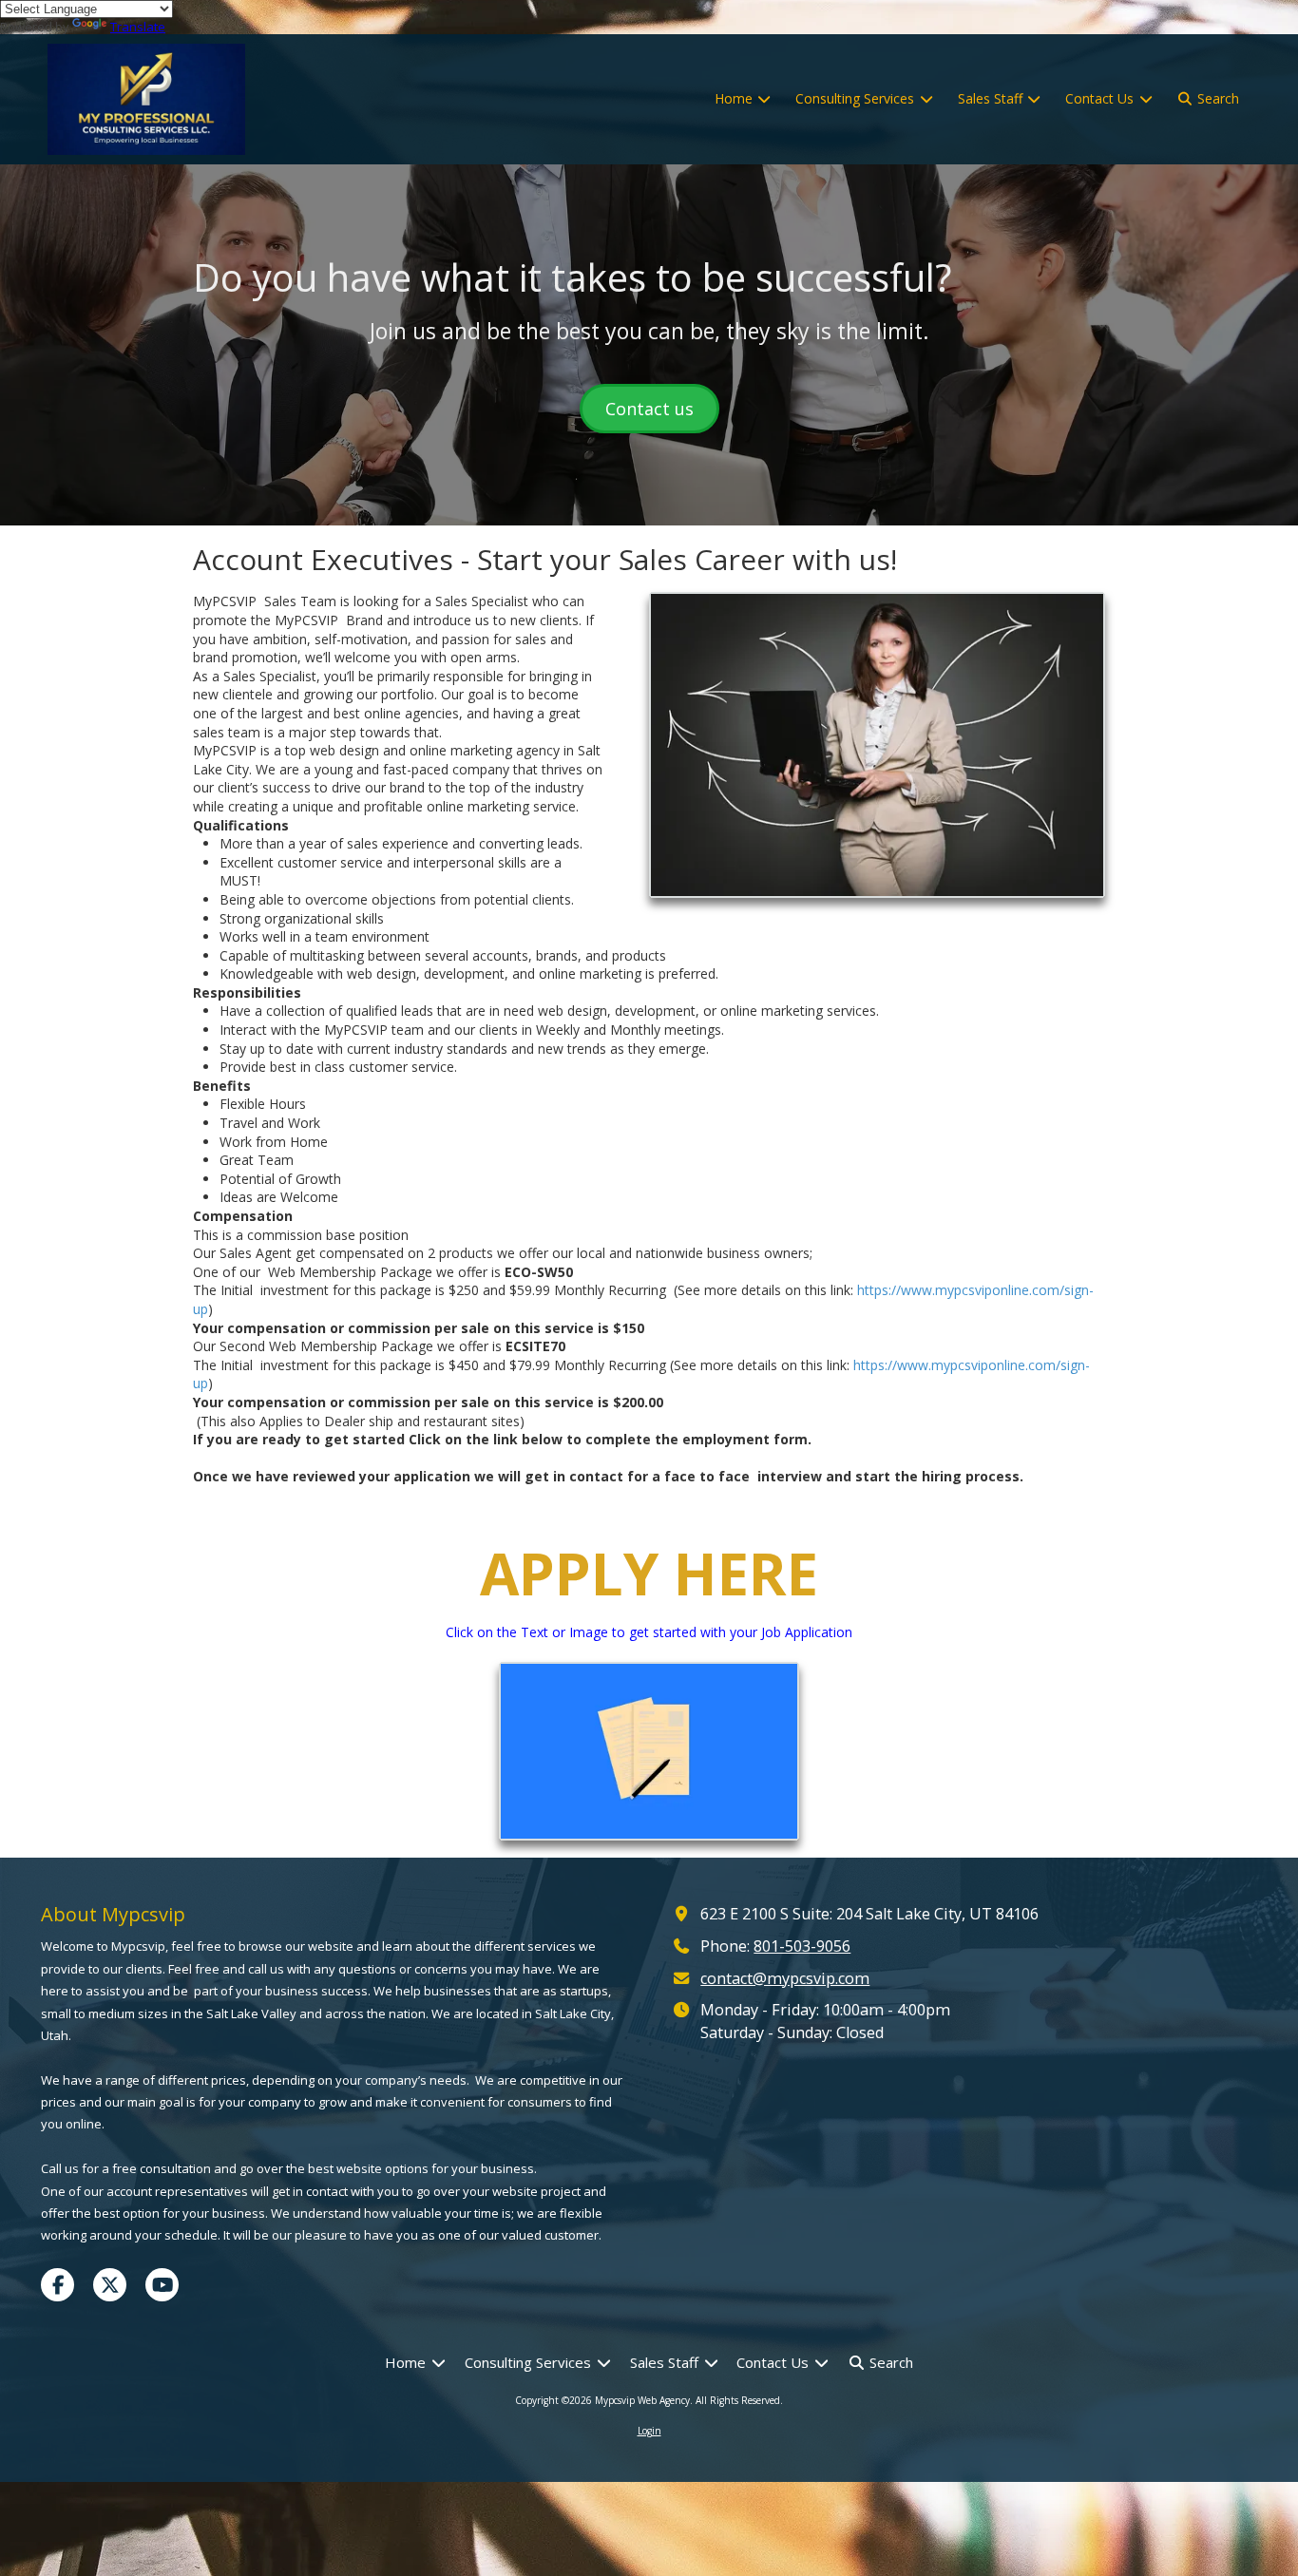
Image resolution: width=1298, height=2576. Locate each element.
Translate (138, 27)
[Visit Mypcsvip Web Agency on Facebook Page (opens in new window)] (57, 2285)
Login (649, 2431)
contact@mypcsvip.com (785, 1978)
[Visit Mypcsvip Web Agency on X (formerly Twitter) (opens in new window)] (110, 2285)
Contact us (649, 409)
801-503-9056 (802, 1946)
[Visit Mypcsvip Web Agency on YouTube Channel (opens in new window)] (162, 2285)
